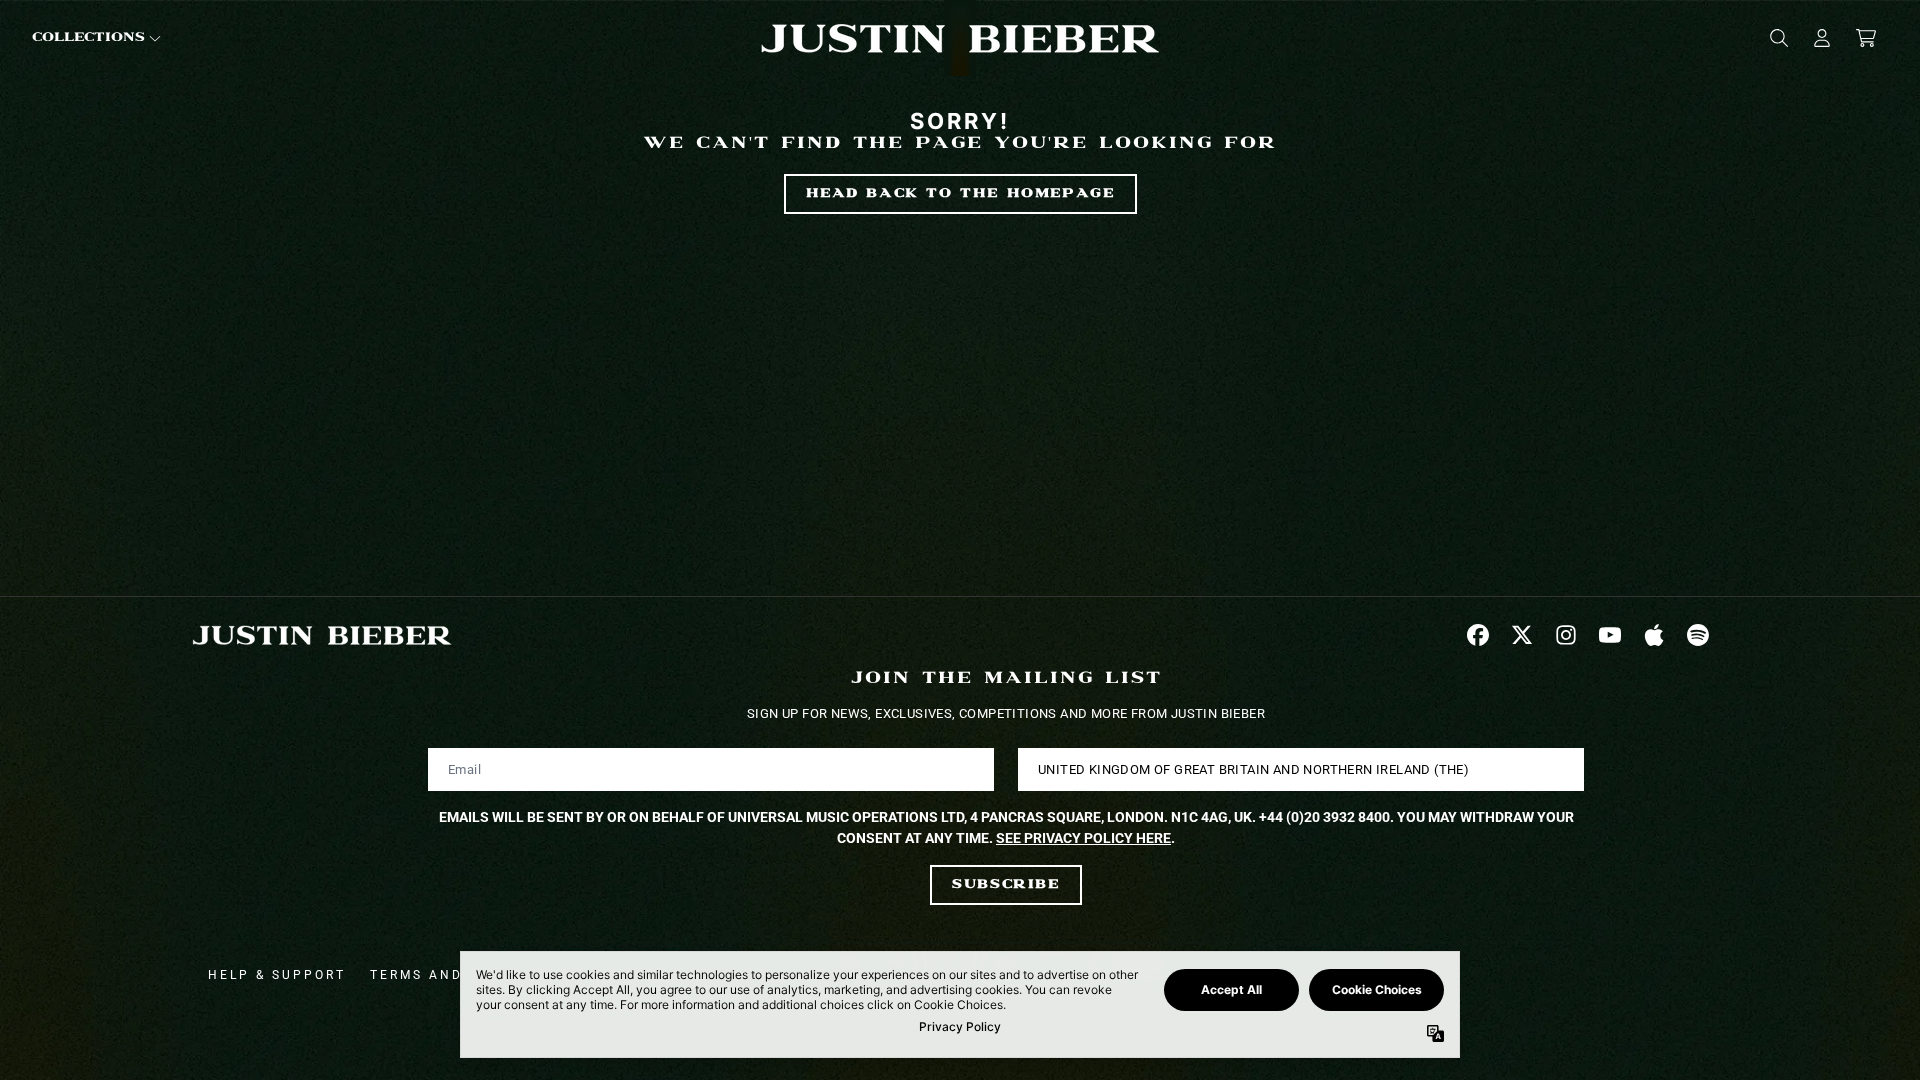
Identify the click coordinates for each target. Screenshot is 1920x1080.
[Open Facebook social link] (1478, 635)
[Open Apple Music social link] (1654, 635)
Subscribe (1005, 884)
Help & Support (277, 975)
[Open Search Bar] (1778, 38)
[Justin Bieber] (960, 38)
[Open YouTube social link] (1610, 635)
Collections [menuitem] (88, 37)
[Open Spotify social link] (1698, 635)
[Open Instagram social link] (1566, 635)
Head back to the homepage (960, 193)
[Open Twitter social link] (1522, 635)
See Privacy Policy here (1083, 838)
